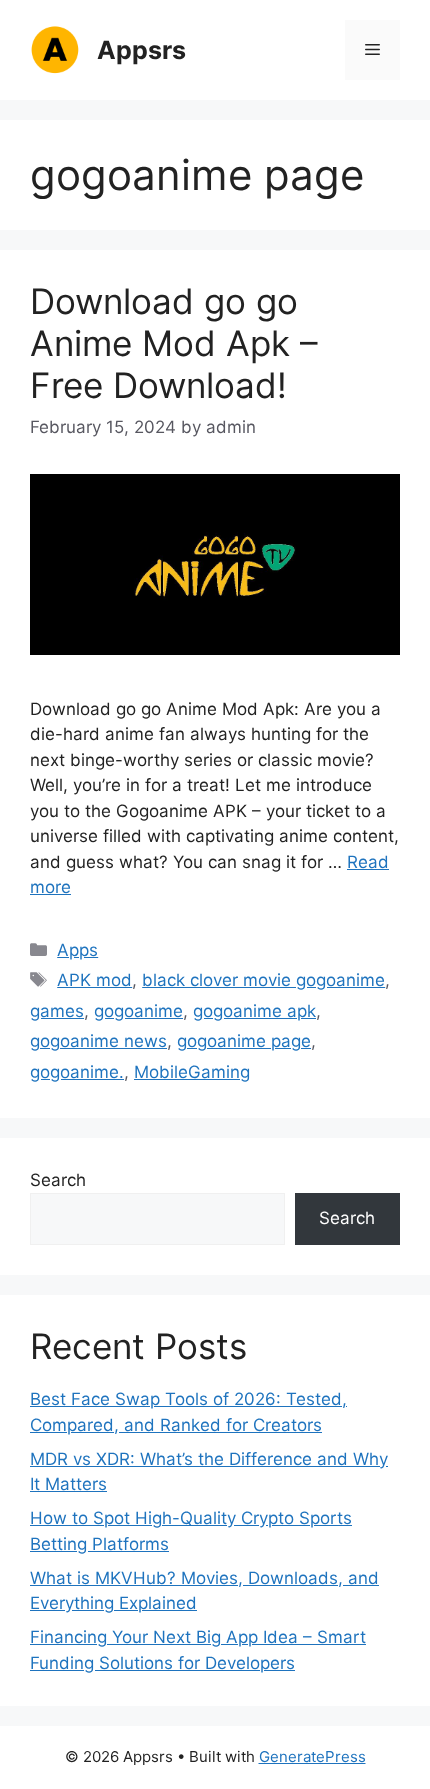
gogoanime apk (254, 1011)
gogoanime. (77, 1072)
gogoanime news (98, 1041)
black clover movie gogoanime (263, 980)
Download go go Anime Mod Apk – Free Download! (174, 343)
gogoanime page (244, 1041)
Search (58, 1180)
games (57, 1011)
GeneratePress (312, 1756)
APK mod (94, 980)
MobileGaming (192, 1072)
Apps (77, 950)
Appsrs (141, 50)
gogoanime (138, 1011)
